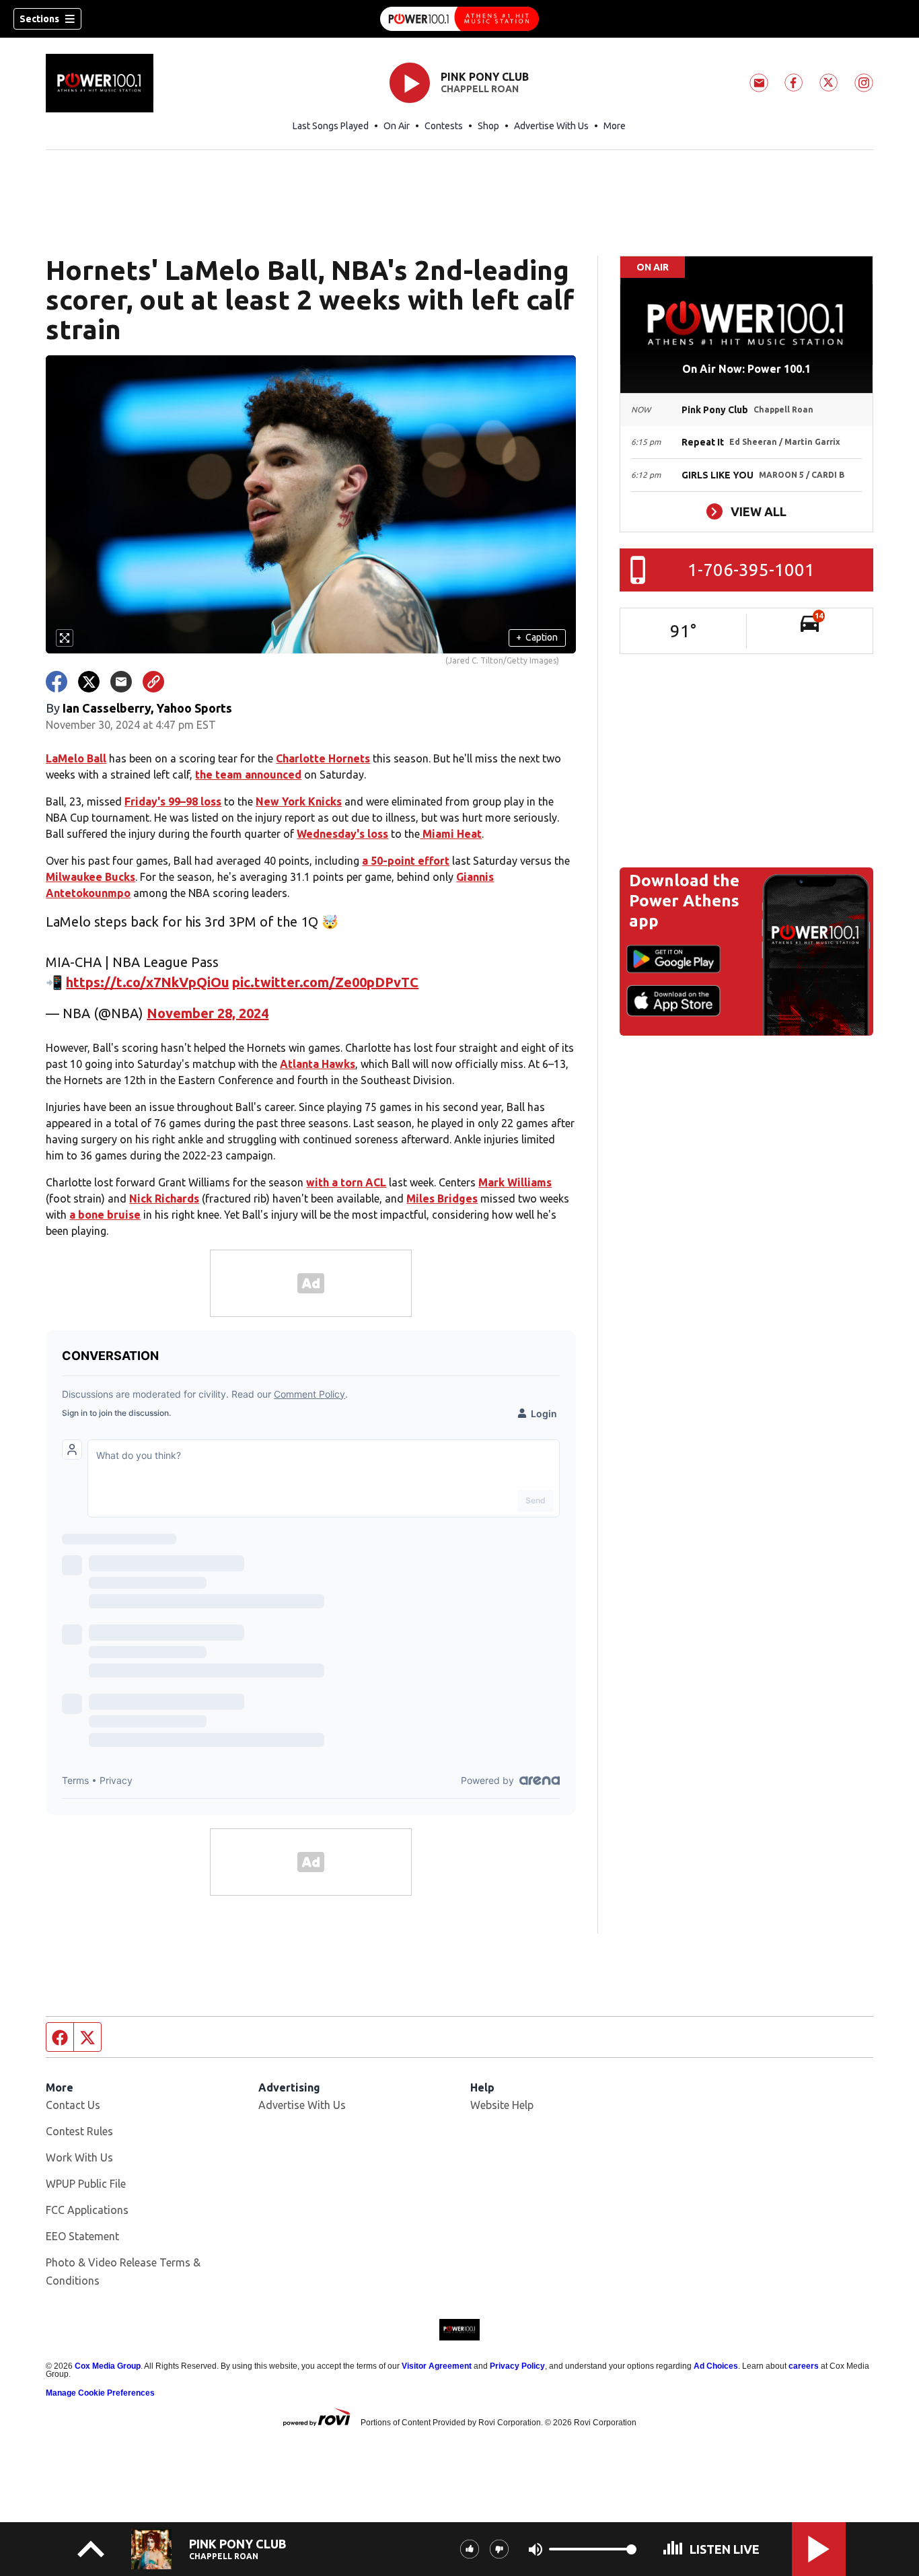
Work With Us (79, 2157)
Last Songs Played (331, 126)
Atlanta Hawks (318, 1064)
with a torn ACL (346, 1182)
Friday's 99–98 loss (173, 801)
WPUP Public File (86, 2184)
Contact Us (73, 2105)
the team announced (248, 775)
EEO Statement (82, 2236)
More (615, 126)
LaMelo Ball (76, 758)
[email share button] (121, 682)
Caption (537, 637)
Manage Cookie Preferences (100, 2393)
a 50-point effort (406, 861)
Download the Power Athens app (684, 901)
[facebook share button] (57, 682)
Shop (488, 126)
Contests (444, 126)
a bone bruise (105, 1215)
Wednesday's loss (342, 834)
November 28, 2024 (208, 1013)
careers (804, 2366)
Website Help (502, 2105)
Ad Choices (716, 2366)
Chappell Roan (480, 89)
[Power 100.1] (459, 19)
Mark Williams (515, 1182)
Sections (39, 19)
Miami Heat (451, 834)
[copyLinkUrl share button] (153, 682)
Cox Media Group (108, 2366)
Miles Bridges (442, 1198)
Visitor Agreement (437, 2366)
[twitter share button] (89, 682)
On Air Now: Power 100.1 (746, 369)
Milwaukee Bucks (90, 877)
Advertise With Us (551, 126)
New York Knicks (299, 801)
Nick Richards (164, 1198)
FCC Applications (87, 2210)
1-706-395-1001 (751, 570)
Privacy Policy (517, 2366)
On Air (397, 126)
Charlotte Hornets (323, 758)
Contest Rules (79, 2131)
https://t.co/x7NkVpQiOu (147, 982)
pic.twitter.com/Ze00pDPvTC (325, 982)
